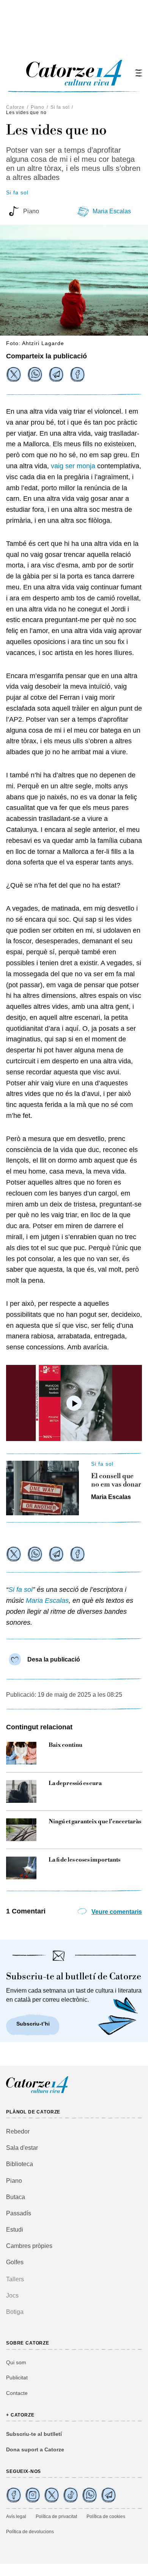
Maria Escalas (112, 211)
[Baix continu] (21, 1753)
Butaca (16, 2197)
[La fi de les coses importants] (21, 1868)
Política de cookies (106, 2517)
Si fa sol (60, 107)
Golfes (15, 2262)
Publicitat (17, 2377)
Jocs (12, 2295)
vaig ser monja (73, 466)
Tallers (15, 2279)
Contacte (17, 2393)
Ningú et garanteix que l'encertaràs (95, 1822)
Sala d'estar (22, 2148)
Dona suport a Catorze (35, 2449)
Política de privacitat (56, 2517)
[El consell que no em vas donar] (43, 1488)
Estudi (15, 2230)
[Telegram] (56, 374)
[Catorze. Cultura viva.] (14, 2495)
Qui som (16, 2362)
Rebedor (18, 2131)
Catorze (15, 107)
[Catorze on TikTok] (71, 2495)
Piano (38, 107)
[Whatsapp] (35, 374)
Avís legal (16, 2517)
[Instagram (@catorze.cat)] (33, 2495)
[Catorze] (37, 2092)
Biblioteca (20, 2164)
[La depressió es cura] (21, 1791)
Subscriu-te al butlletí (34, 2434)
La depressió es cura (75, 1784)
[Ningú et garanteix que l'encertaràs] (21, 1830)
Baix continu (65, 1745)
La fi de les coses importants (84, 1860)
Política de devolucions (30, 2532)
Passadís (19, 2213)
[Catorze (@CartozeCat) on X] (52, 2495)
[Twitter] (14, 374)
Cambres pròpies (29, 2246)
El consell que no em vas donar (116, 1480)
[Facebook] (77, 374)
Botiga (15, 2312)
